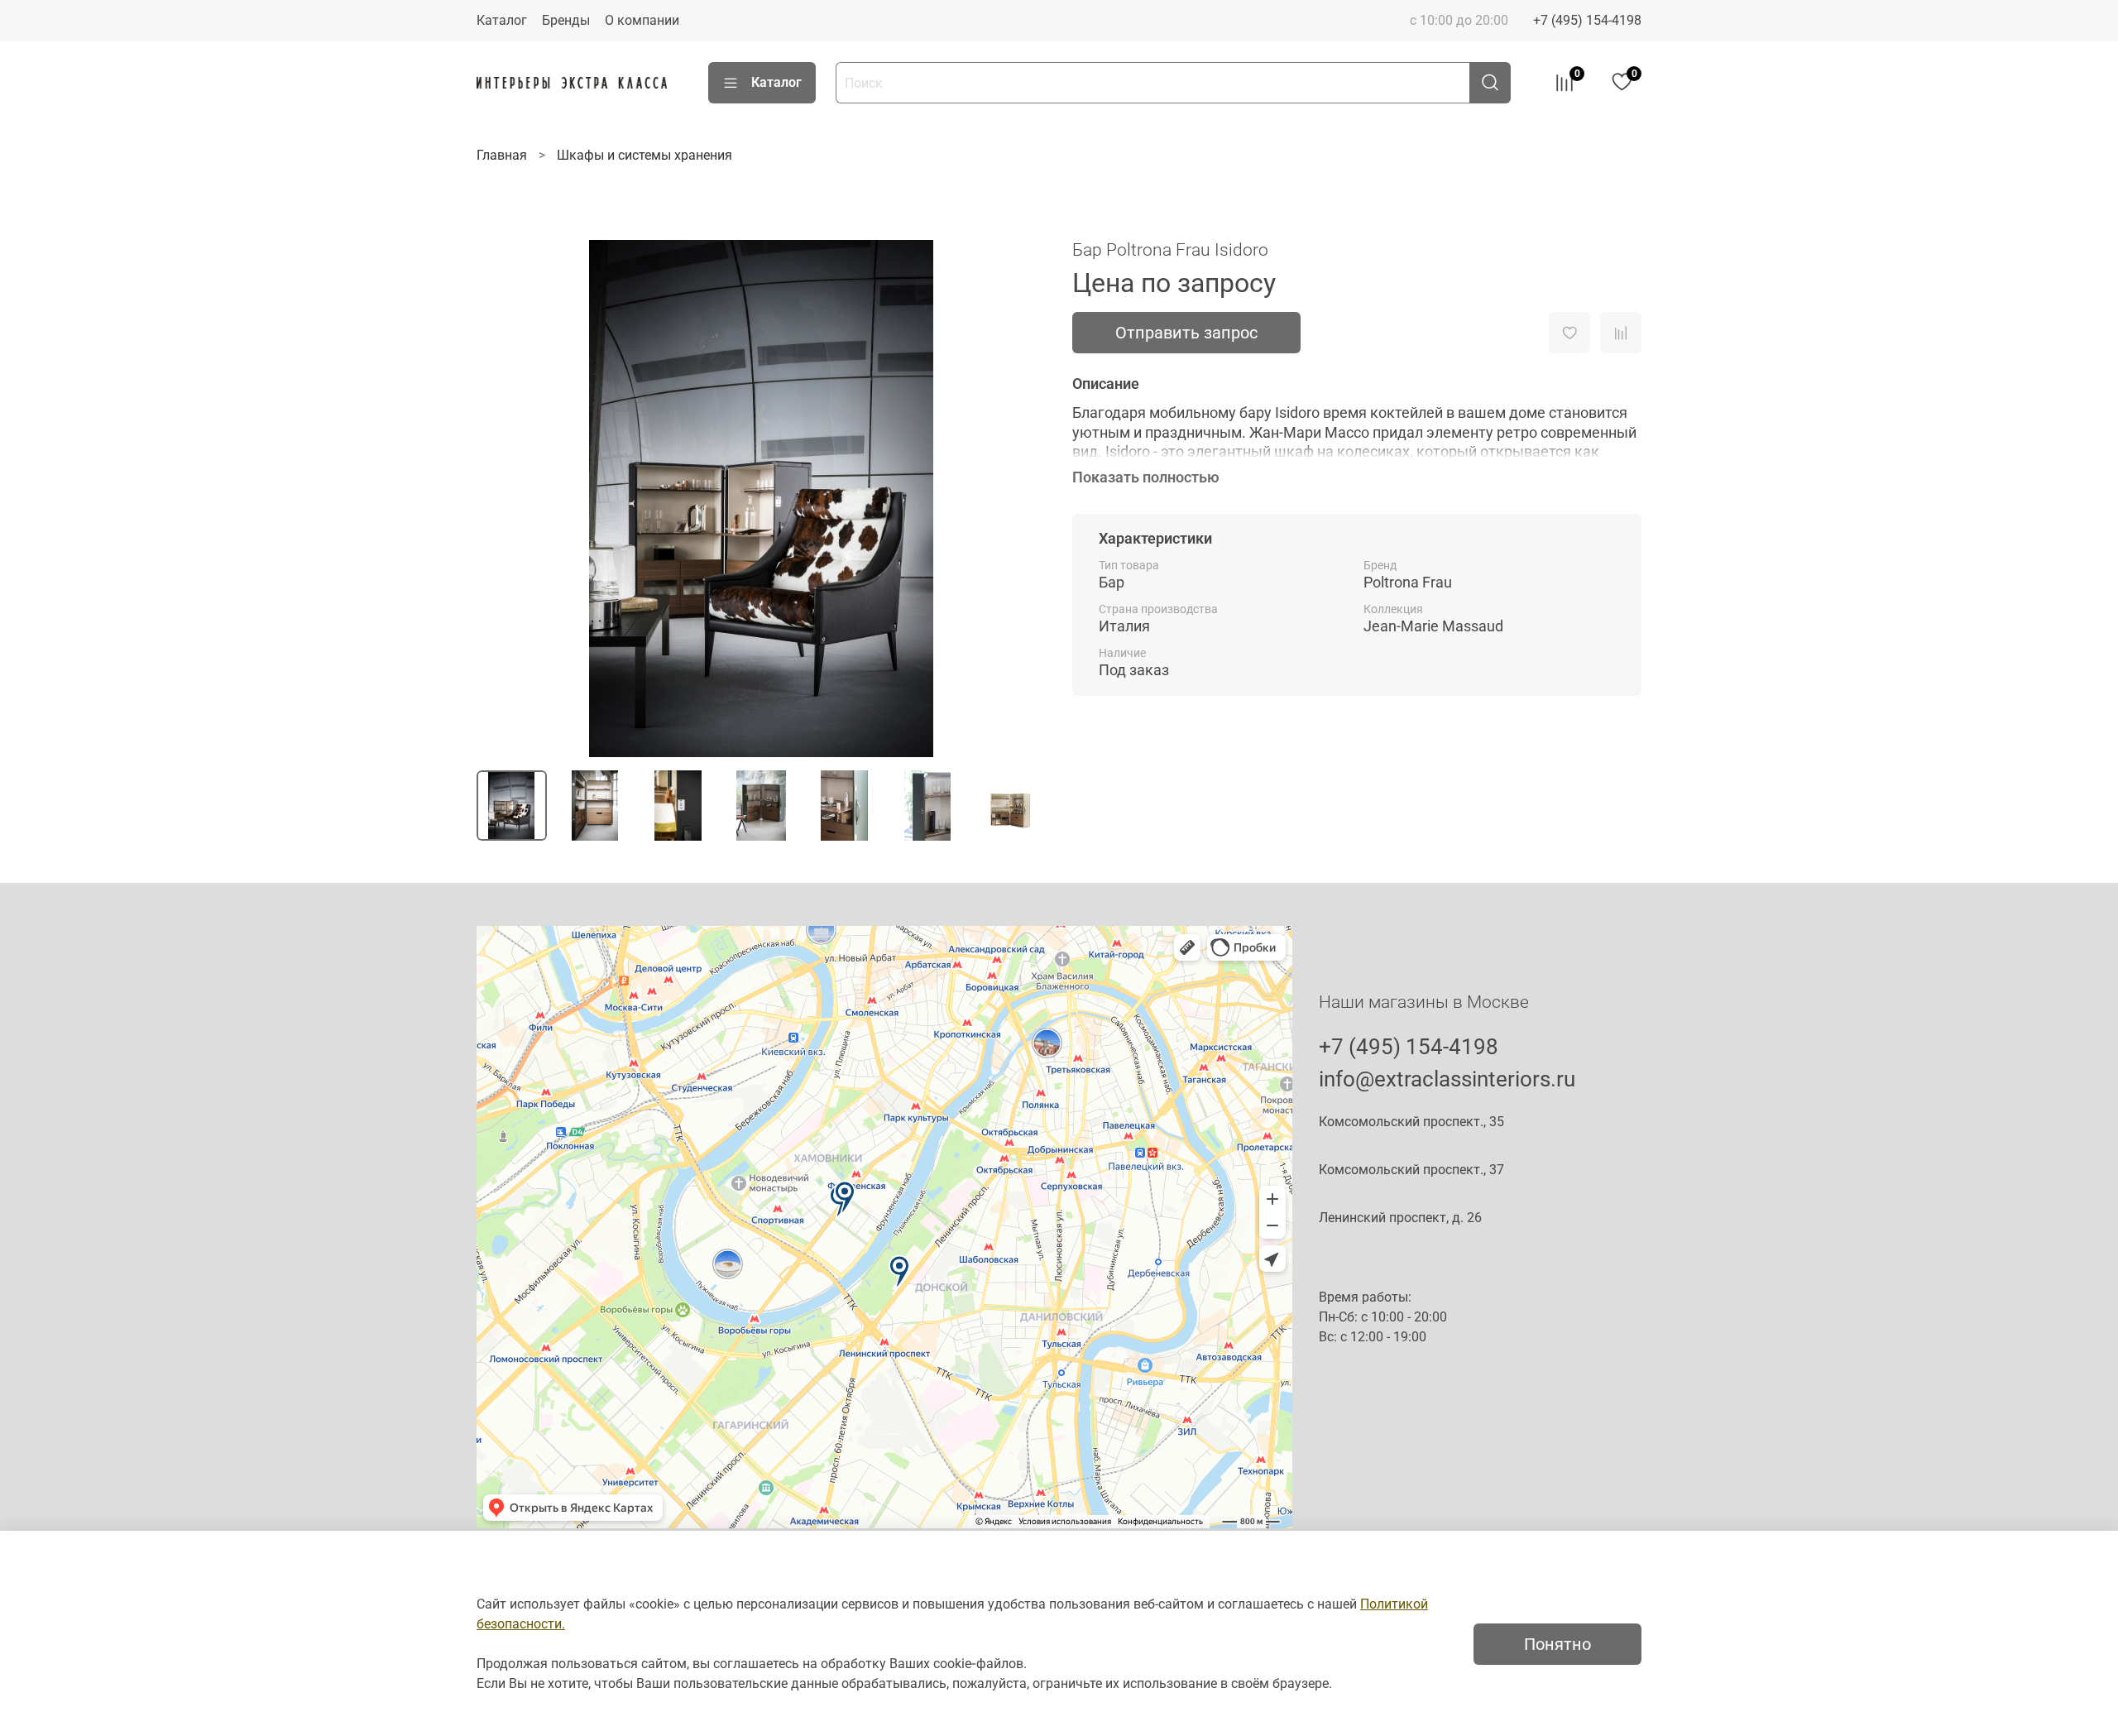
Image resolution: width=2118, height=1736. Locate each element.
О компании (642, 20)
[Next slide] (1019, 499)
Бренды (566, 20)
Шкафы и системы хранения (645, 155)
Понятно (1557, 1644)
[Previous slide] (503, 499)
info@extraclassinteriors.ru (1447, 1079)
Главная (502, 155)
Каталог (502, 20)
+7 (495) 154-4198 (1587, 20)
